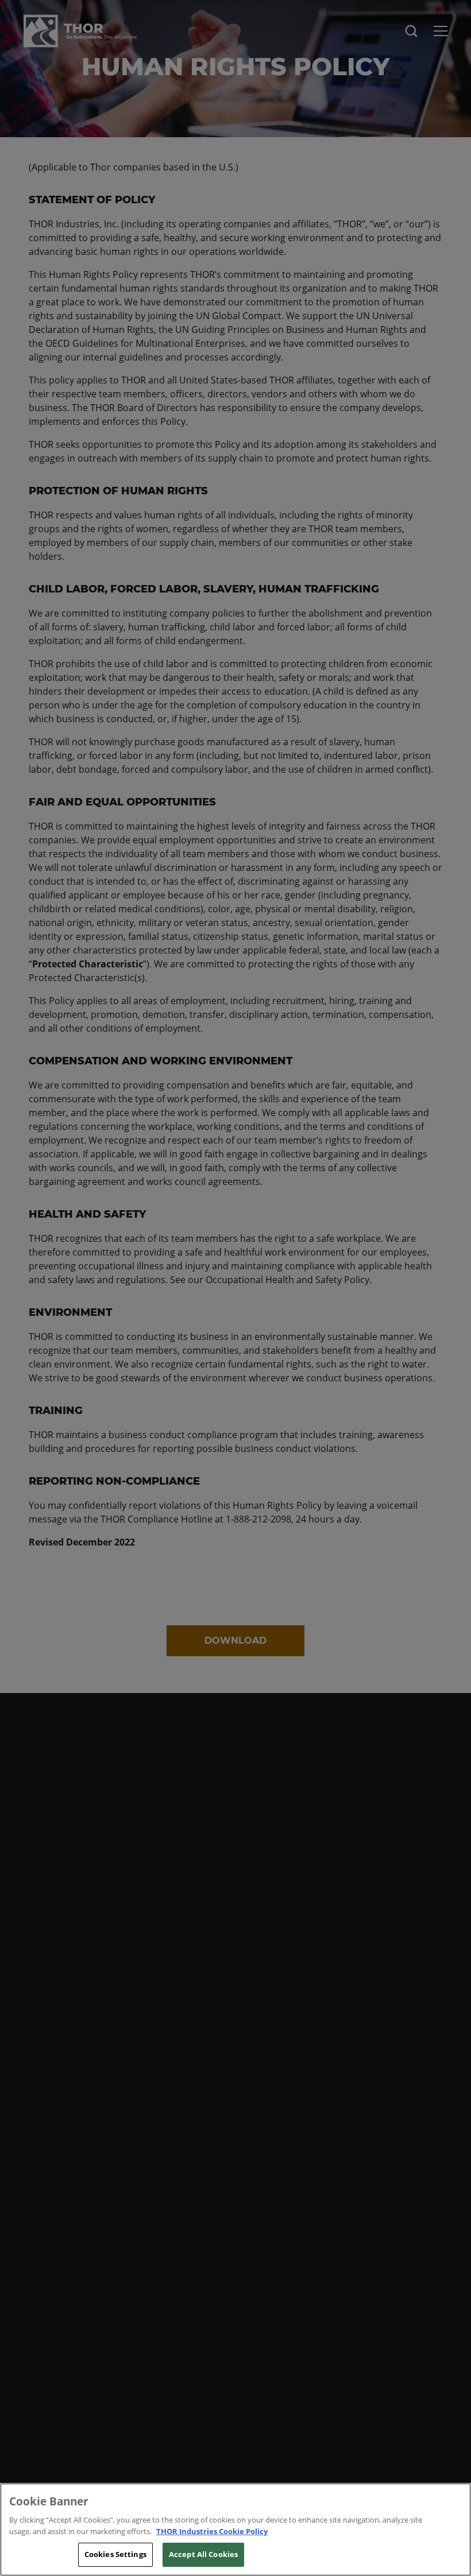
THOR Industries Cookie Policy (212, 2531)
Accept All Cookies (203, 2554)
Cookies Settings (115, 2554)
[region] (235, 2529)
